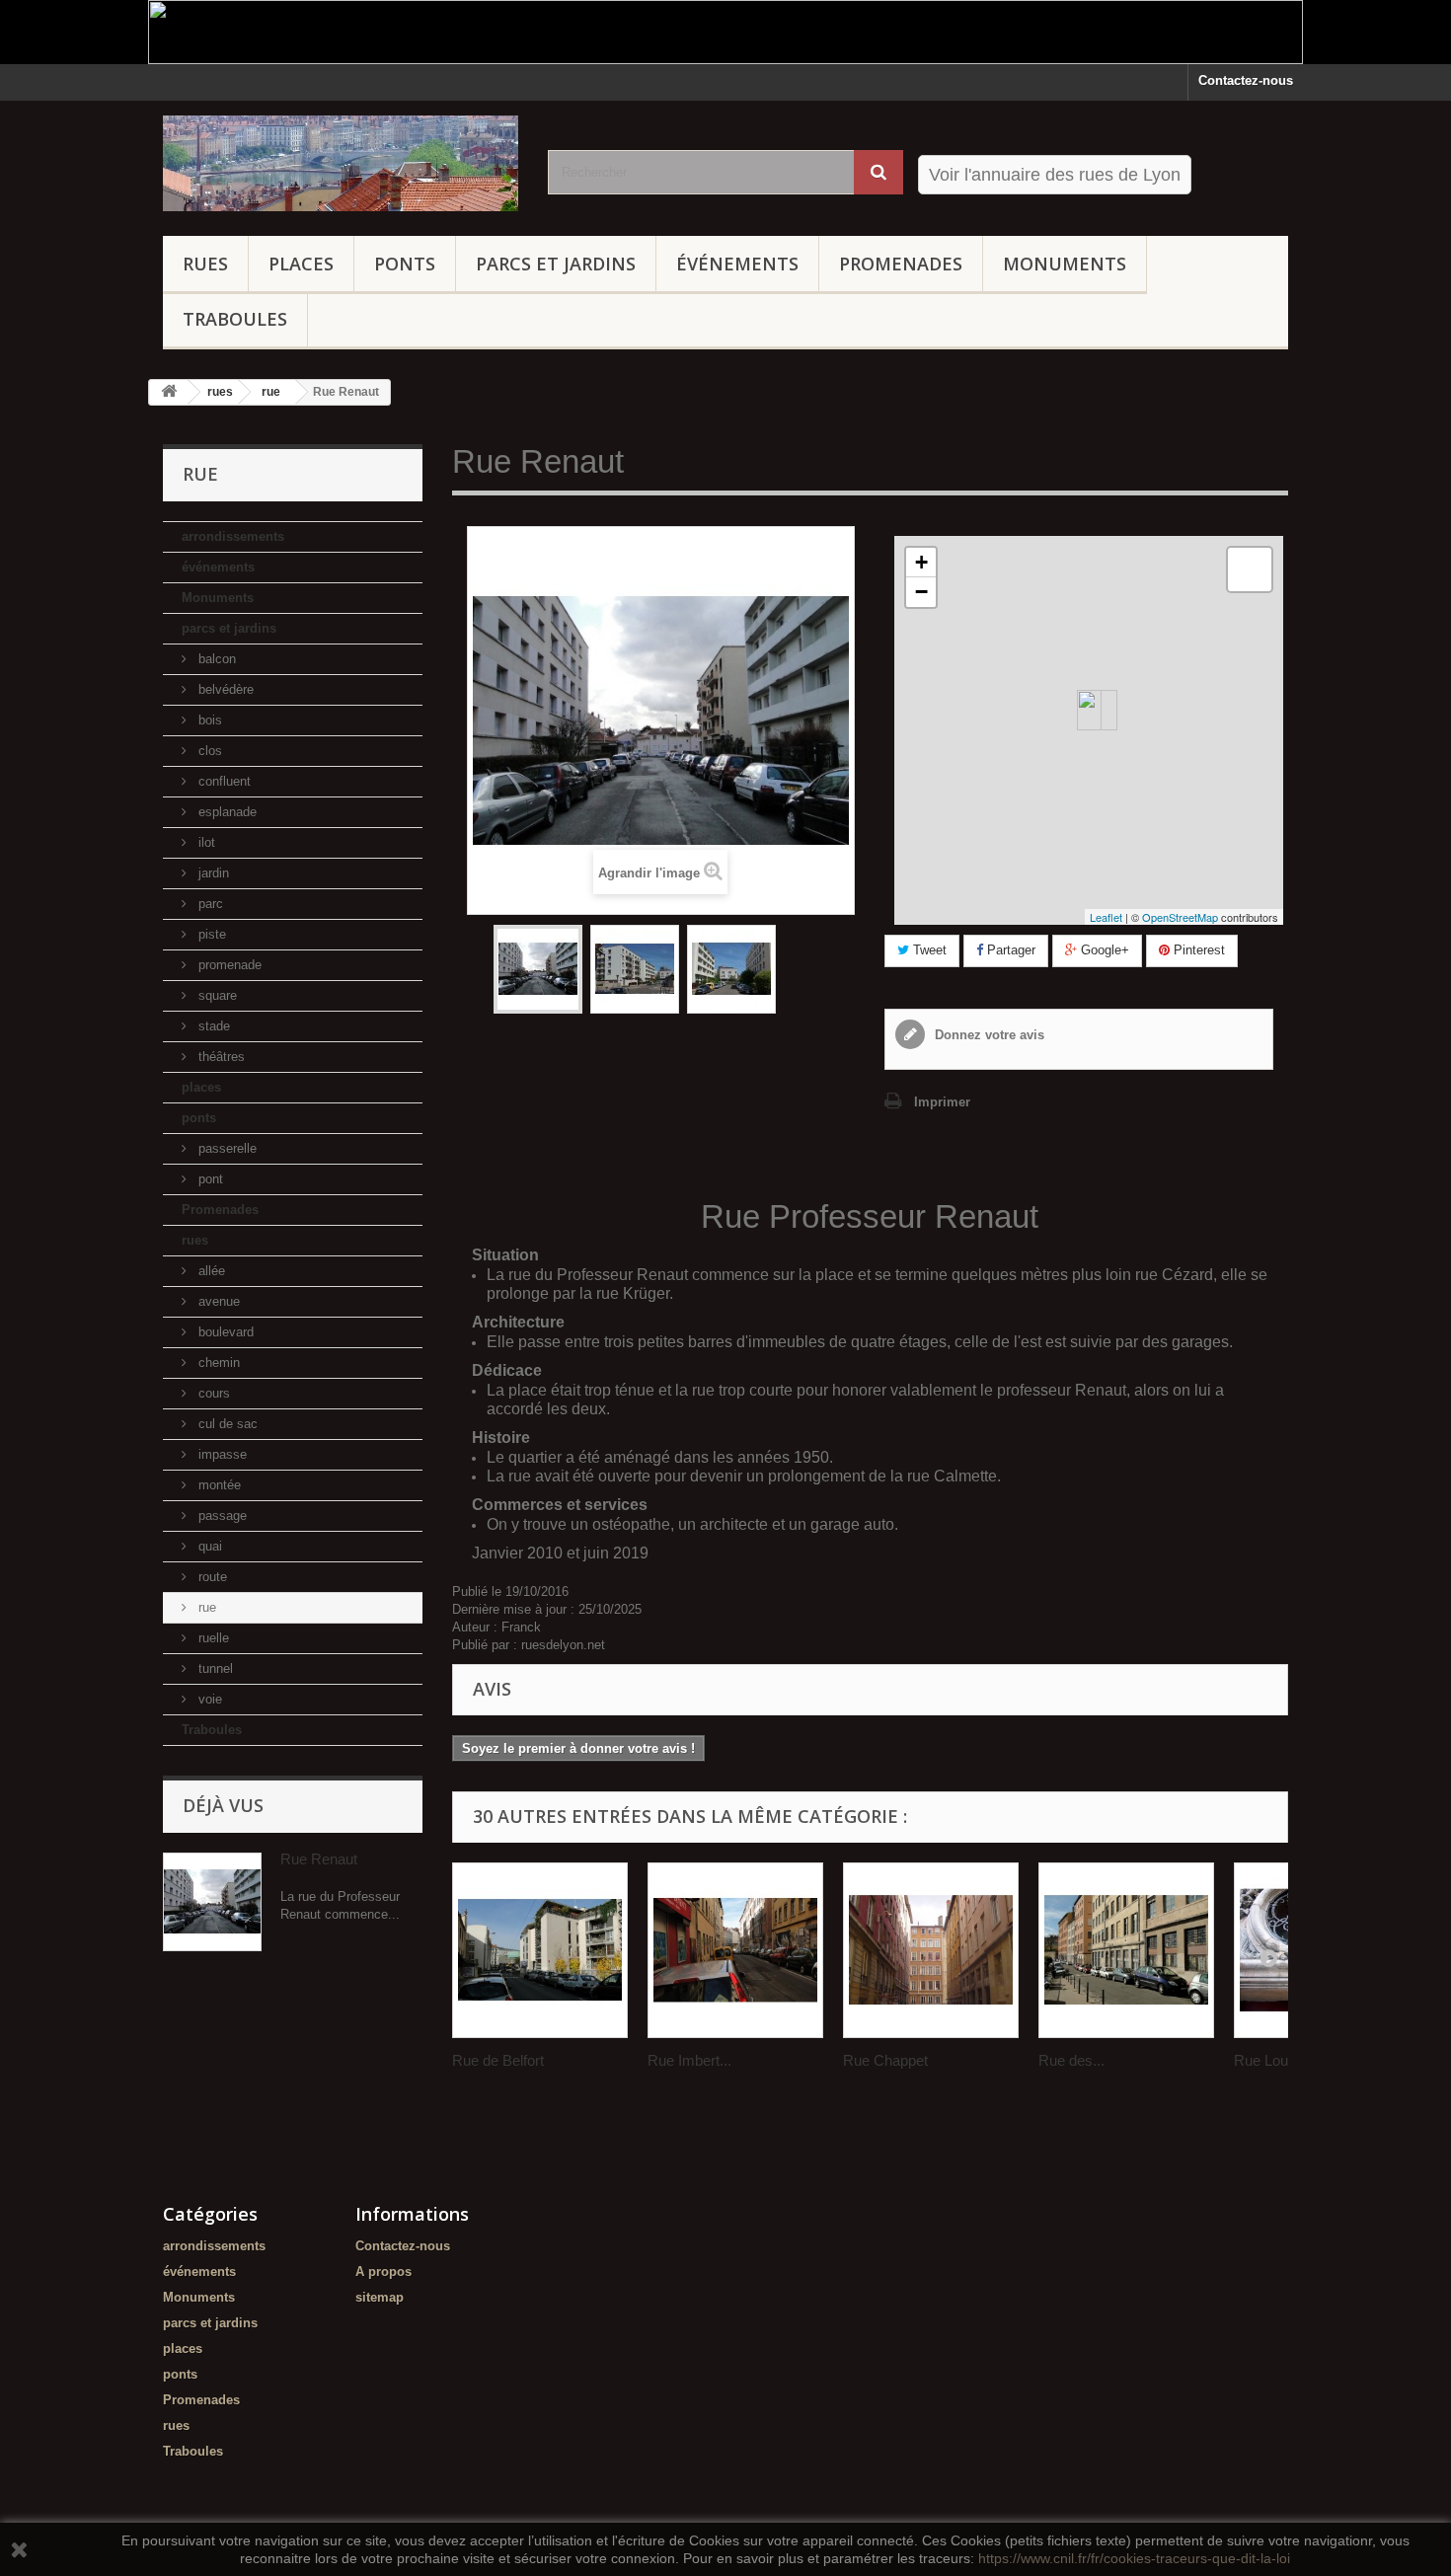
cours (212, 1393)
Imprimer (942, 1102)
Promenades (901, 264)
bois (208, 720)
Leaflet (1106, 917)
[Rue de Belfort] (540, 1950)
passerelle (226, 1148)
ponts (405, 264)
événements (737, 264)
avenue (217, 1301)
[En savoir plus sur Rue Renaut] (212, 1902)
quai (208, 1546)
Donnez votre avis (988, 1035)
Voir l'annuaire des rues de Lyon (1055, 175)
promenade (228, 965)
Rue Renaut (319, 1859)
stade (212, 1026)
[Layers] (1250, 569)
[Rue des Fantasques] (1126, 1950)
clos (208, 751)
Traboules (235, 319)
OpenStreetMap (1180, 917)
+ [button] (921, 562)
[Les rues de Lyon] (341, 163)
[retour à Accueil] (169, 392)
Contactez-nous (1246, 80)
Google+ (1103, 950)
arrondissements (233, 536)
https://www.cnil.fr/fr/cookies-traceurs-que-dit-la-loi (1134, 2558)
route (211, 1577)
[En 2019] (635, 969)
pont (209, 1179)
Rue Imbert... (689, 2060)
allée (210, 1271)
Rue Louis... (1272, 2060)
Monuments (1065, 264)
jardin (212, 873)
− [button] (921, 592)
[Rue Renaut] (538, 969)
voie (208, 1699)
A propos (383, 2272)
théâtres (220, 1057)
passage (221, 1515)
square (216, 995)
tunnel (214, 1668)
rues (205, 264)
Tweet (928, 950)
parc (209, 904)
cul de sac (226, 1424)
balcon (215, 659)
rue (205, 1607)
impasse (221, 1454)
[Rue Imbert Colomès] (735, 1950)
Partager (1009, 950)
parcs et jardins (556, 264)
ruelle (212, 1638)
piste (210, 934)
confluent (223, 781)
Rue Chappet (885, 2060)
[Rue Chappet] (931, 1950)
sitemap (380, 2297)
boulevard (224, 1332)
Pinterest (1197, 950)
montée (218, 1485)
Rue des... (1071, 2060)
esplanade (226, 812)
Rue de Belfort (498, 2060)
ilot (205, 842)
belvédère (224, 689)
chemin (217, 1363)
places (301, 264)
